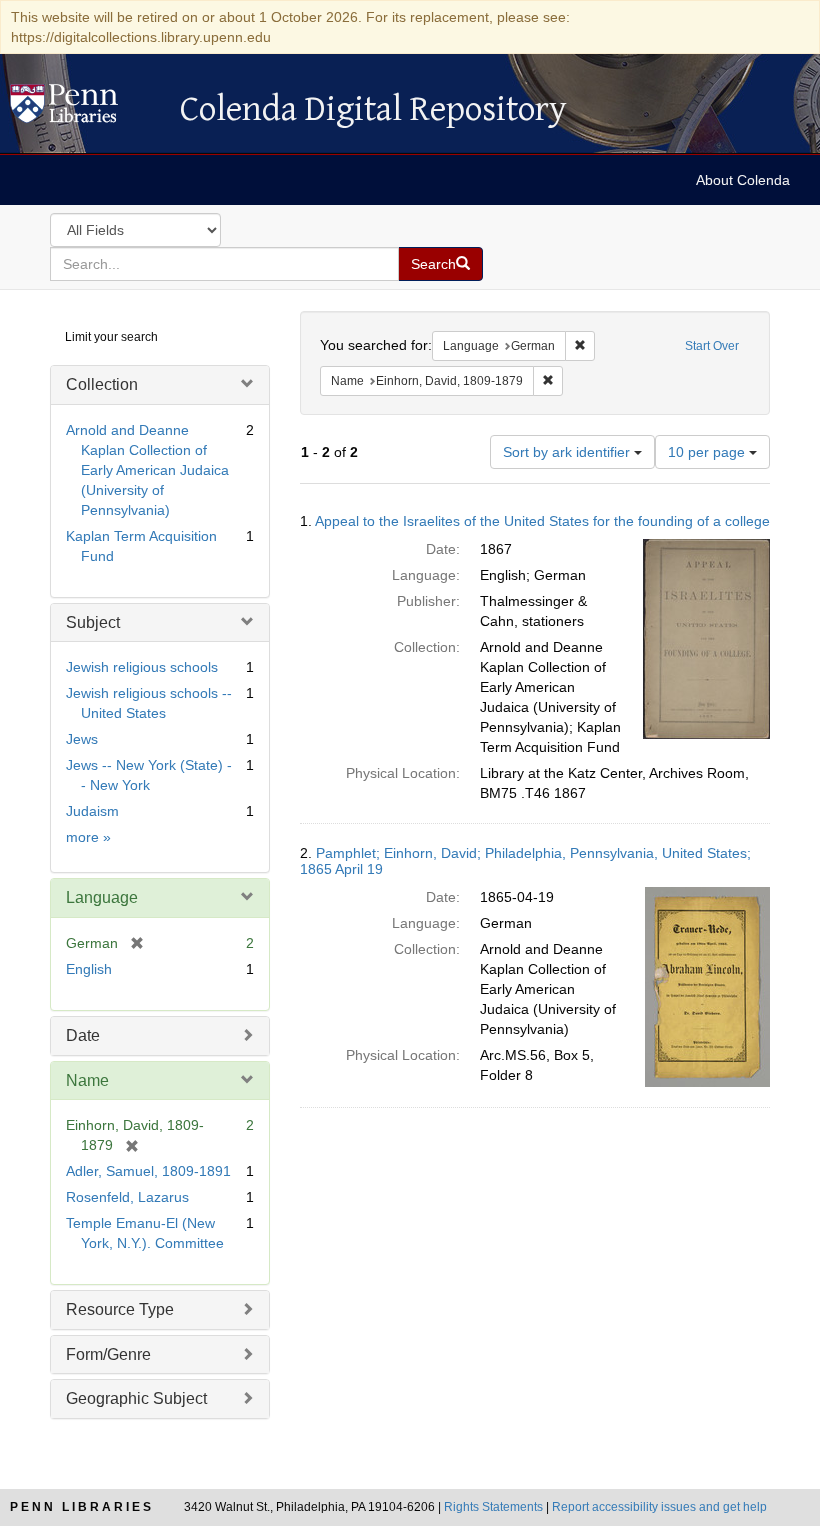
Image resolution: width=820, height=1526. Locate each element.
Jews (82, 739)
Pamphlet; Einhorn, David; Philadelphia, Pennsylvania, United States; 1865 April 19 (525, 860)
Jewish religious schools (142, 667)
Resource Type (120, 1309)
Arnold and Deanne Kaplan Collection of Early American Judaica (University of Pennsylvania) (147, 470)
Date (83, 1035)
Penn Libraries (82, 1507)
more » (88, 837)
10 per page (708, 452)
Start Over (712, 346)
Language (102, 897)
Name (87, 1080)
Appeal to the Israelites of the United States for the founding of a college (542, 521)
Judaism (92, 811)
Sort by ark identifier (568, 452)
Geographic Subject (136, 1398)
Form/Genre (108, 1354)
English (89, 969)
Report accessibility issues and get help (659, 1507)
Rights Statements (493, 1507)
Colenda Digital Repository (85, 109)
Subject (93, 622)
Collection (102, 384)
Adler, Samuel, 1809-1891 (148, 1171)
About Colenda (743, 180)
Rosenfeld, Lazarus (127, 1197)
